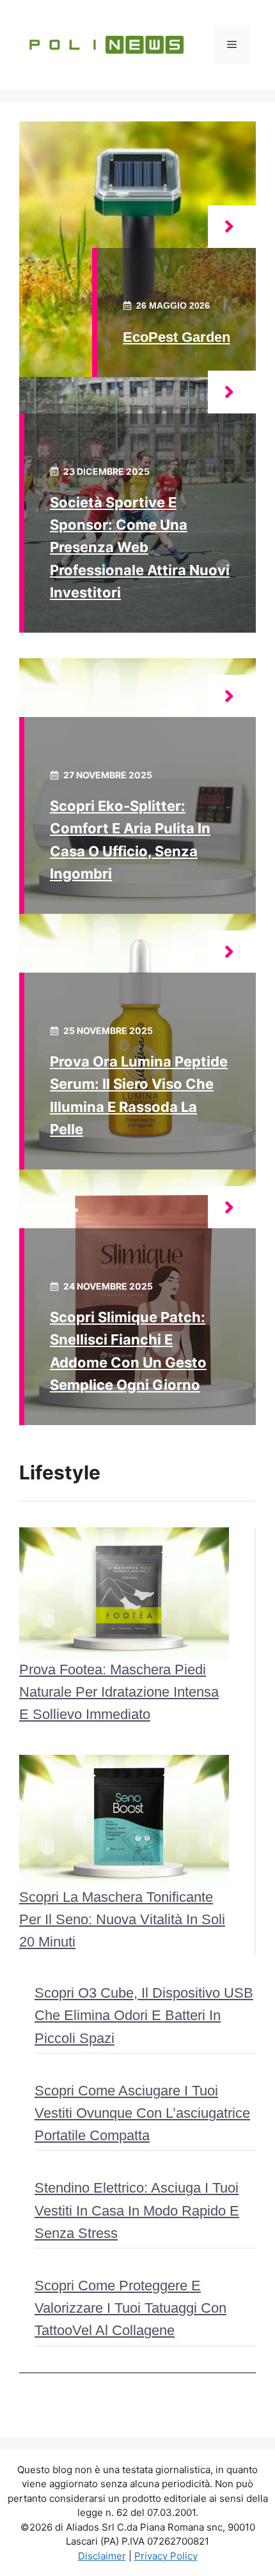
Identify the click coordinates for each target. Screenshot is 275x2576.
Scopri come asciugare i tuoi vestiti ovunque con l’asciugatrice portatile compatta (142, 2113)
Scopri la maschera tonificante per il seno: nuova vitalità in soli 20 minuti (122, 1919)
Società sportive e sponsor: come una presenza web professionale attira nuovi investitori (140, 547)
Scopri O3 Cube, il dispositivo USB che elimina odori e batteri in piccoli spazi (144, 2015)
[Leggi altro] (232, 227)
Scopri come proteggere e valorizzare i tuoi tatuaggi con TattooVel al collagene (130, 2308)
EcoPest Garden (177, 337)
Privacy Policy (166, 2556)
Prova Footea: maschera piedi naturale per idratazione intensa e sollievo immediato (119, 1692)
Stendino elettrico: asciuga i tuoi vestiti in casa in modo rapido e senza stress (137, 2210)
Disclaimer (102, 2556)
